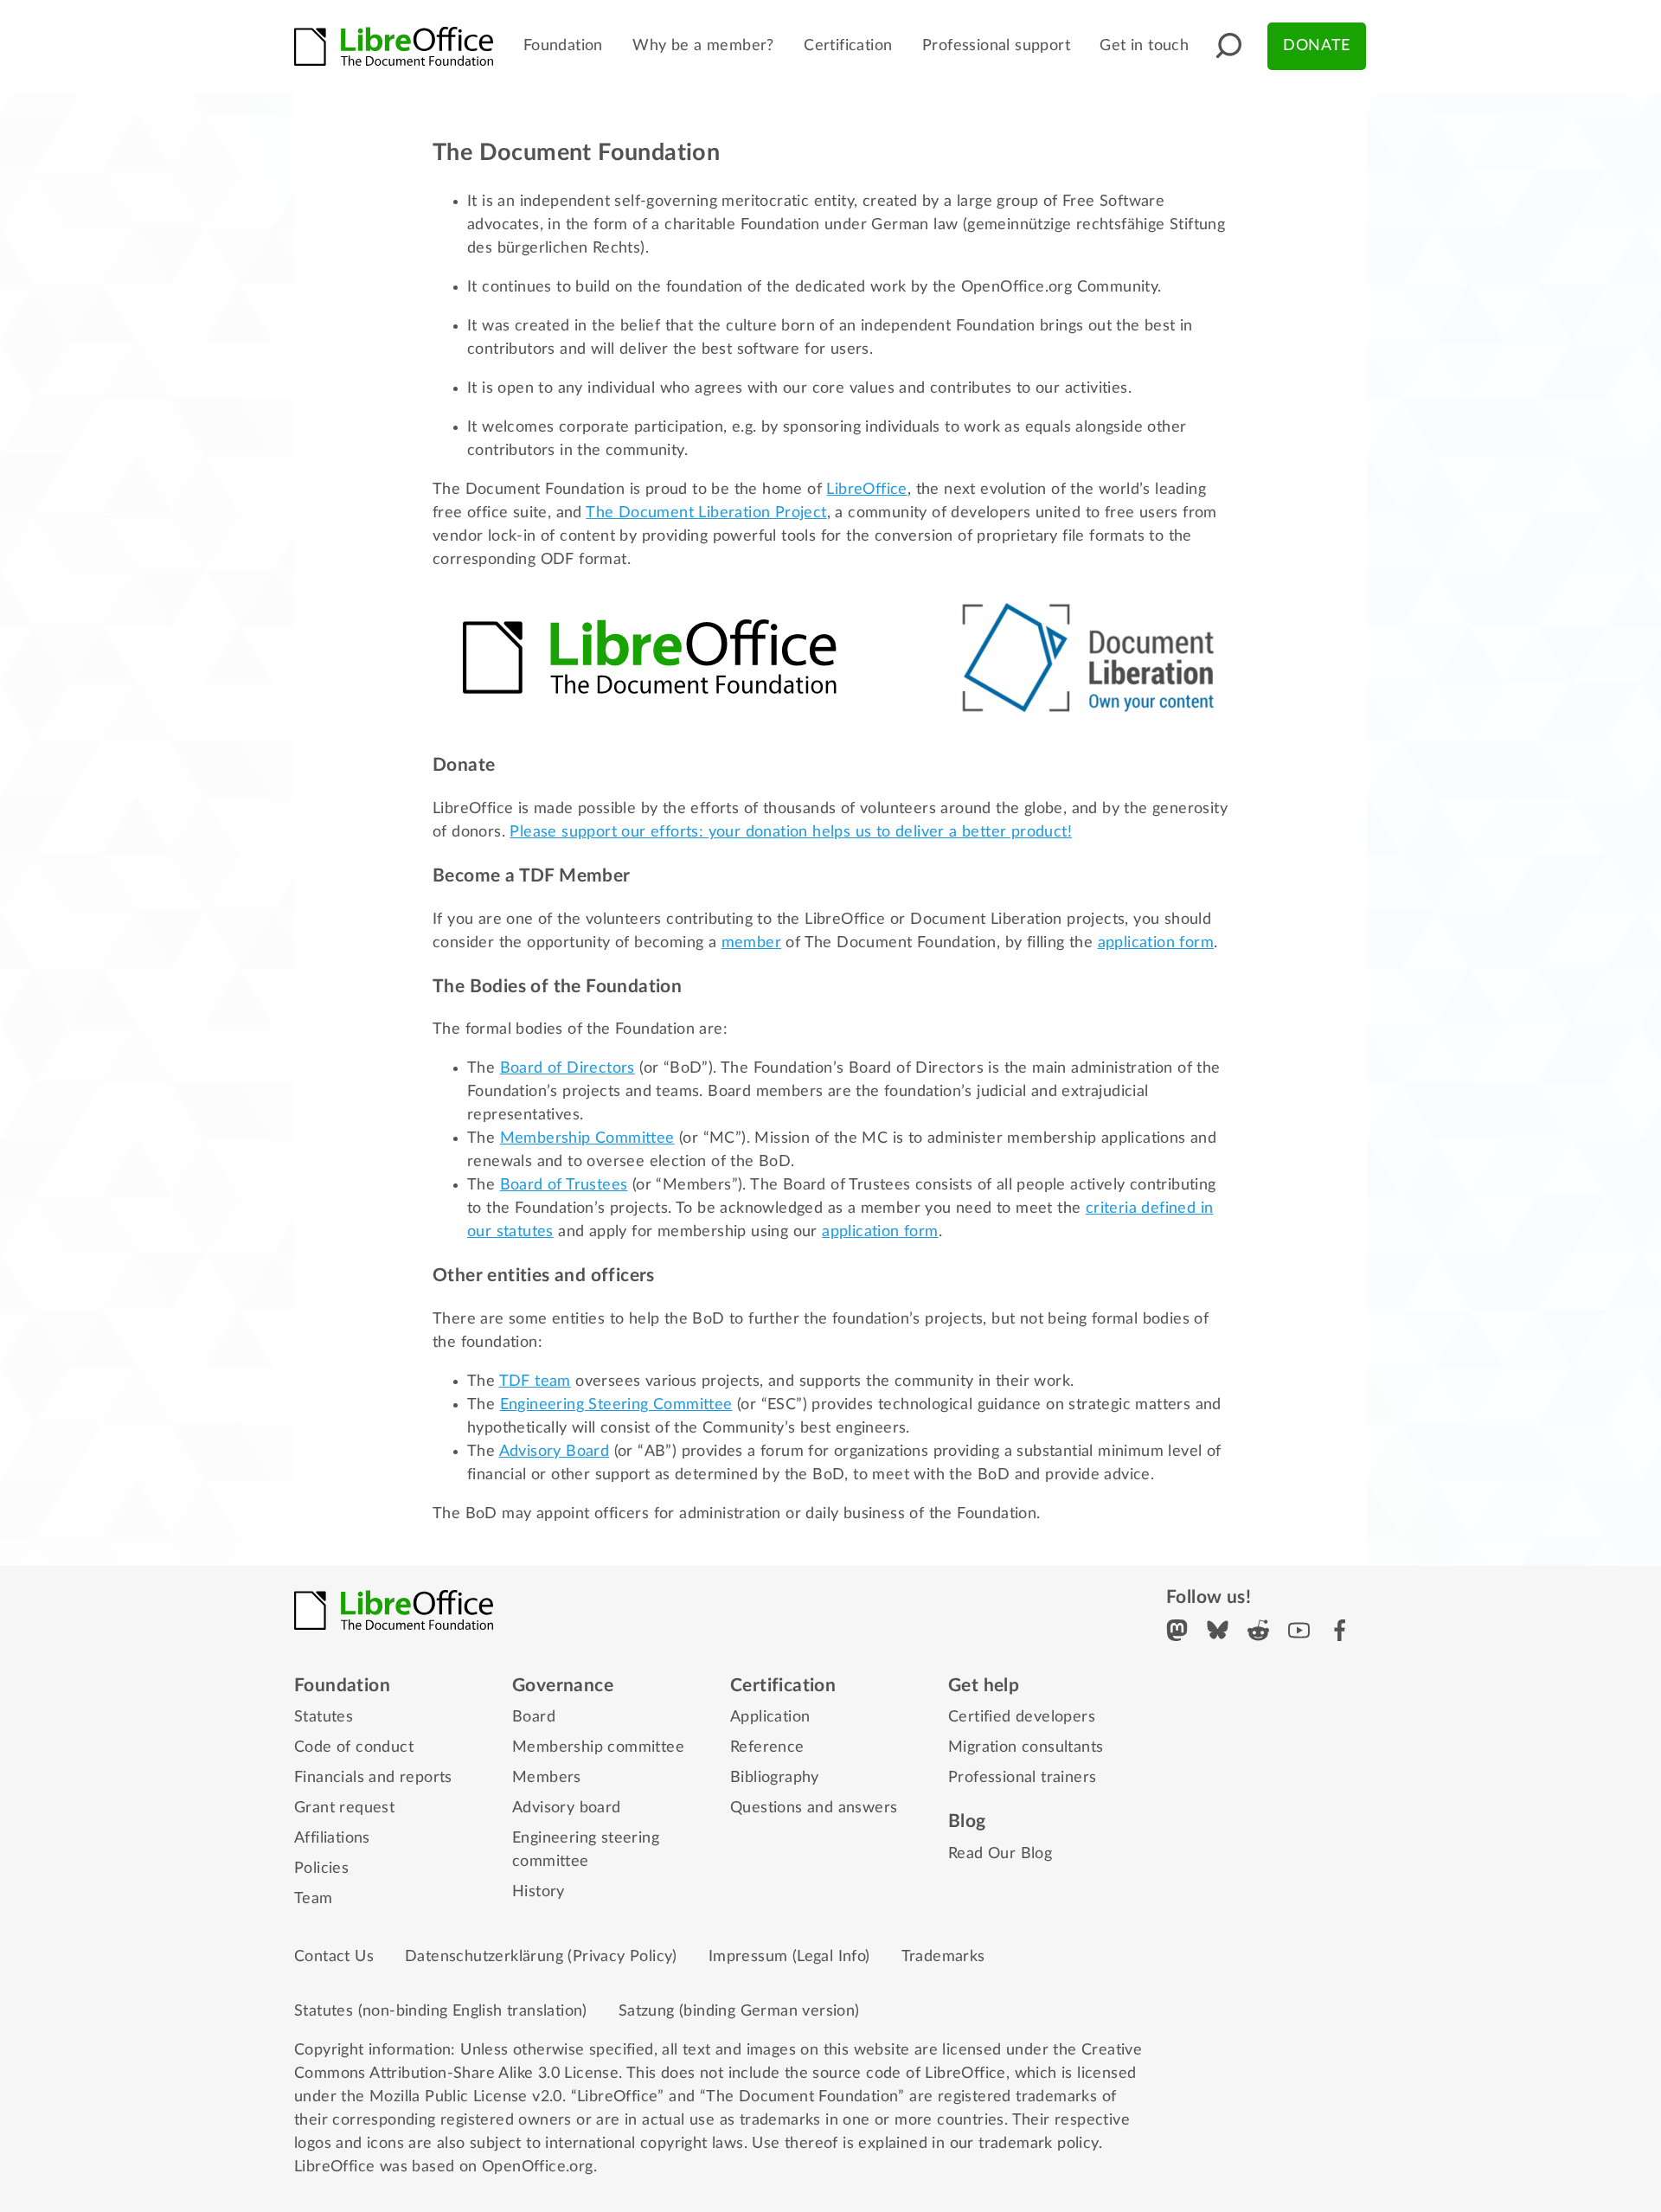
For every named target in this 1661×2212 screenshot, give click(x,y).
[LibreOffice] (394, 47)
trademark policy (1038, 2144)
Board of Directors (568, 1068)
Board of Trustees (564, 1185)
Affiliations (332, 1838)
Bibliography (775, 1778)
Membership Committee (587, 1138)
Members (547, 1778)
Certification (848, 46)
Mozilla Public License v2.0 (466, 2097)
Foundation (563, 46)
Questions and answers (814, 1808)
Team (314, 1899)
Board (534, 1717)
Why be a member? (703, 46)
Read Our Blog (1000, 1854)
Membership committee (598, 1747)
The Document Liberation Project (706, 513)
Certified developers (1022, 1717)
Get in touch (1144, 46)
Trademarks (943, 1957)
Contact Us (334, 1957)
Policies (321, 1869)
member (751, 943)
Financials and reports (373, 1778)
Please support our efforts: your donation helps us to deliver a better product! (791, 832)
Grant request (344, 1808)
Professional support (996, 46)
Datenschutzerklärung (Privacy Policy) (541, 1957)
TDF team (535, 1382)
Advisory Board (555, 1452)
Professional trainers (1022, 1778)
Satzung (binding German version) (739, 2011)
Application (770, 1717)
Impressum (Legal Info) (789, 1957)
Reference (767, 1747)
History (539, 1892)
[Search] (1228, 46)
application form (1156, 943)
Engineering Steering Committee (616, 1405)
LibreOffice (866, 490)
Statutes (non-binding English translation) (441, 2011)
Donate (1316, 46)
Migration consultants (1026, 1747)
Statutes (324, 1717)
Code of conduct (354, 1747)
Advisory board (567, 1808)
